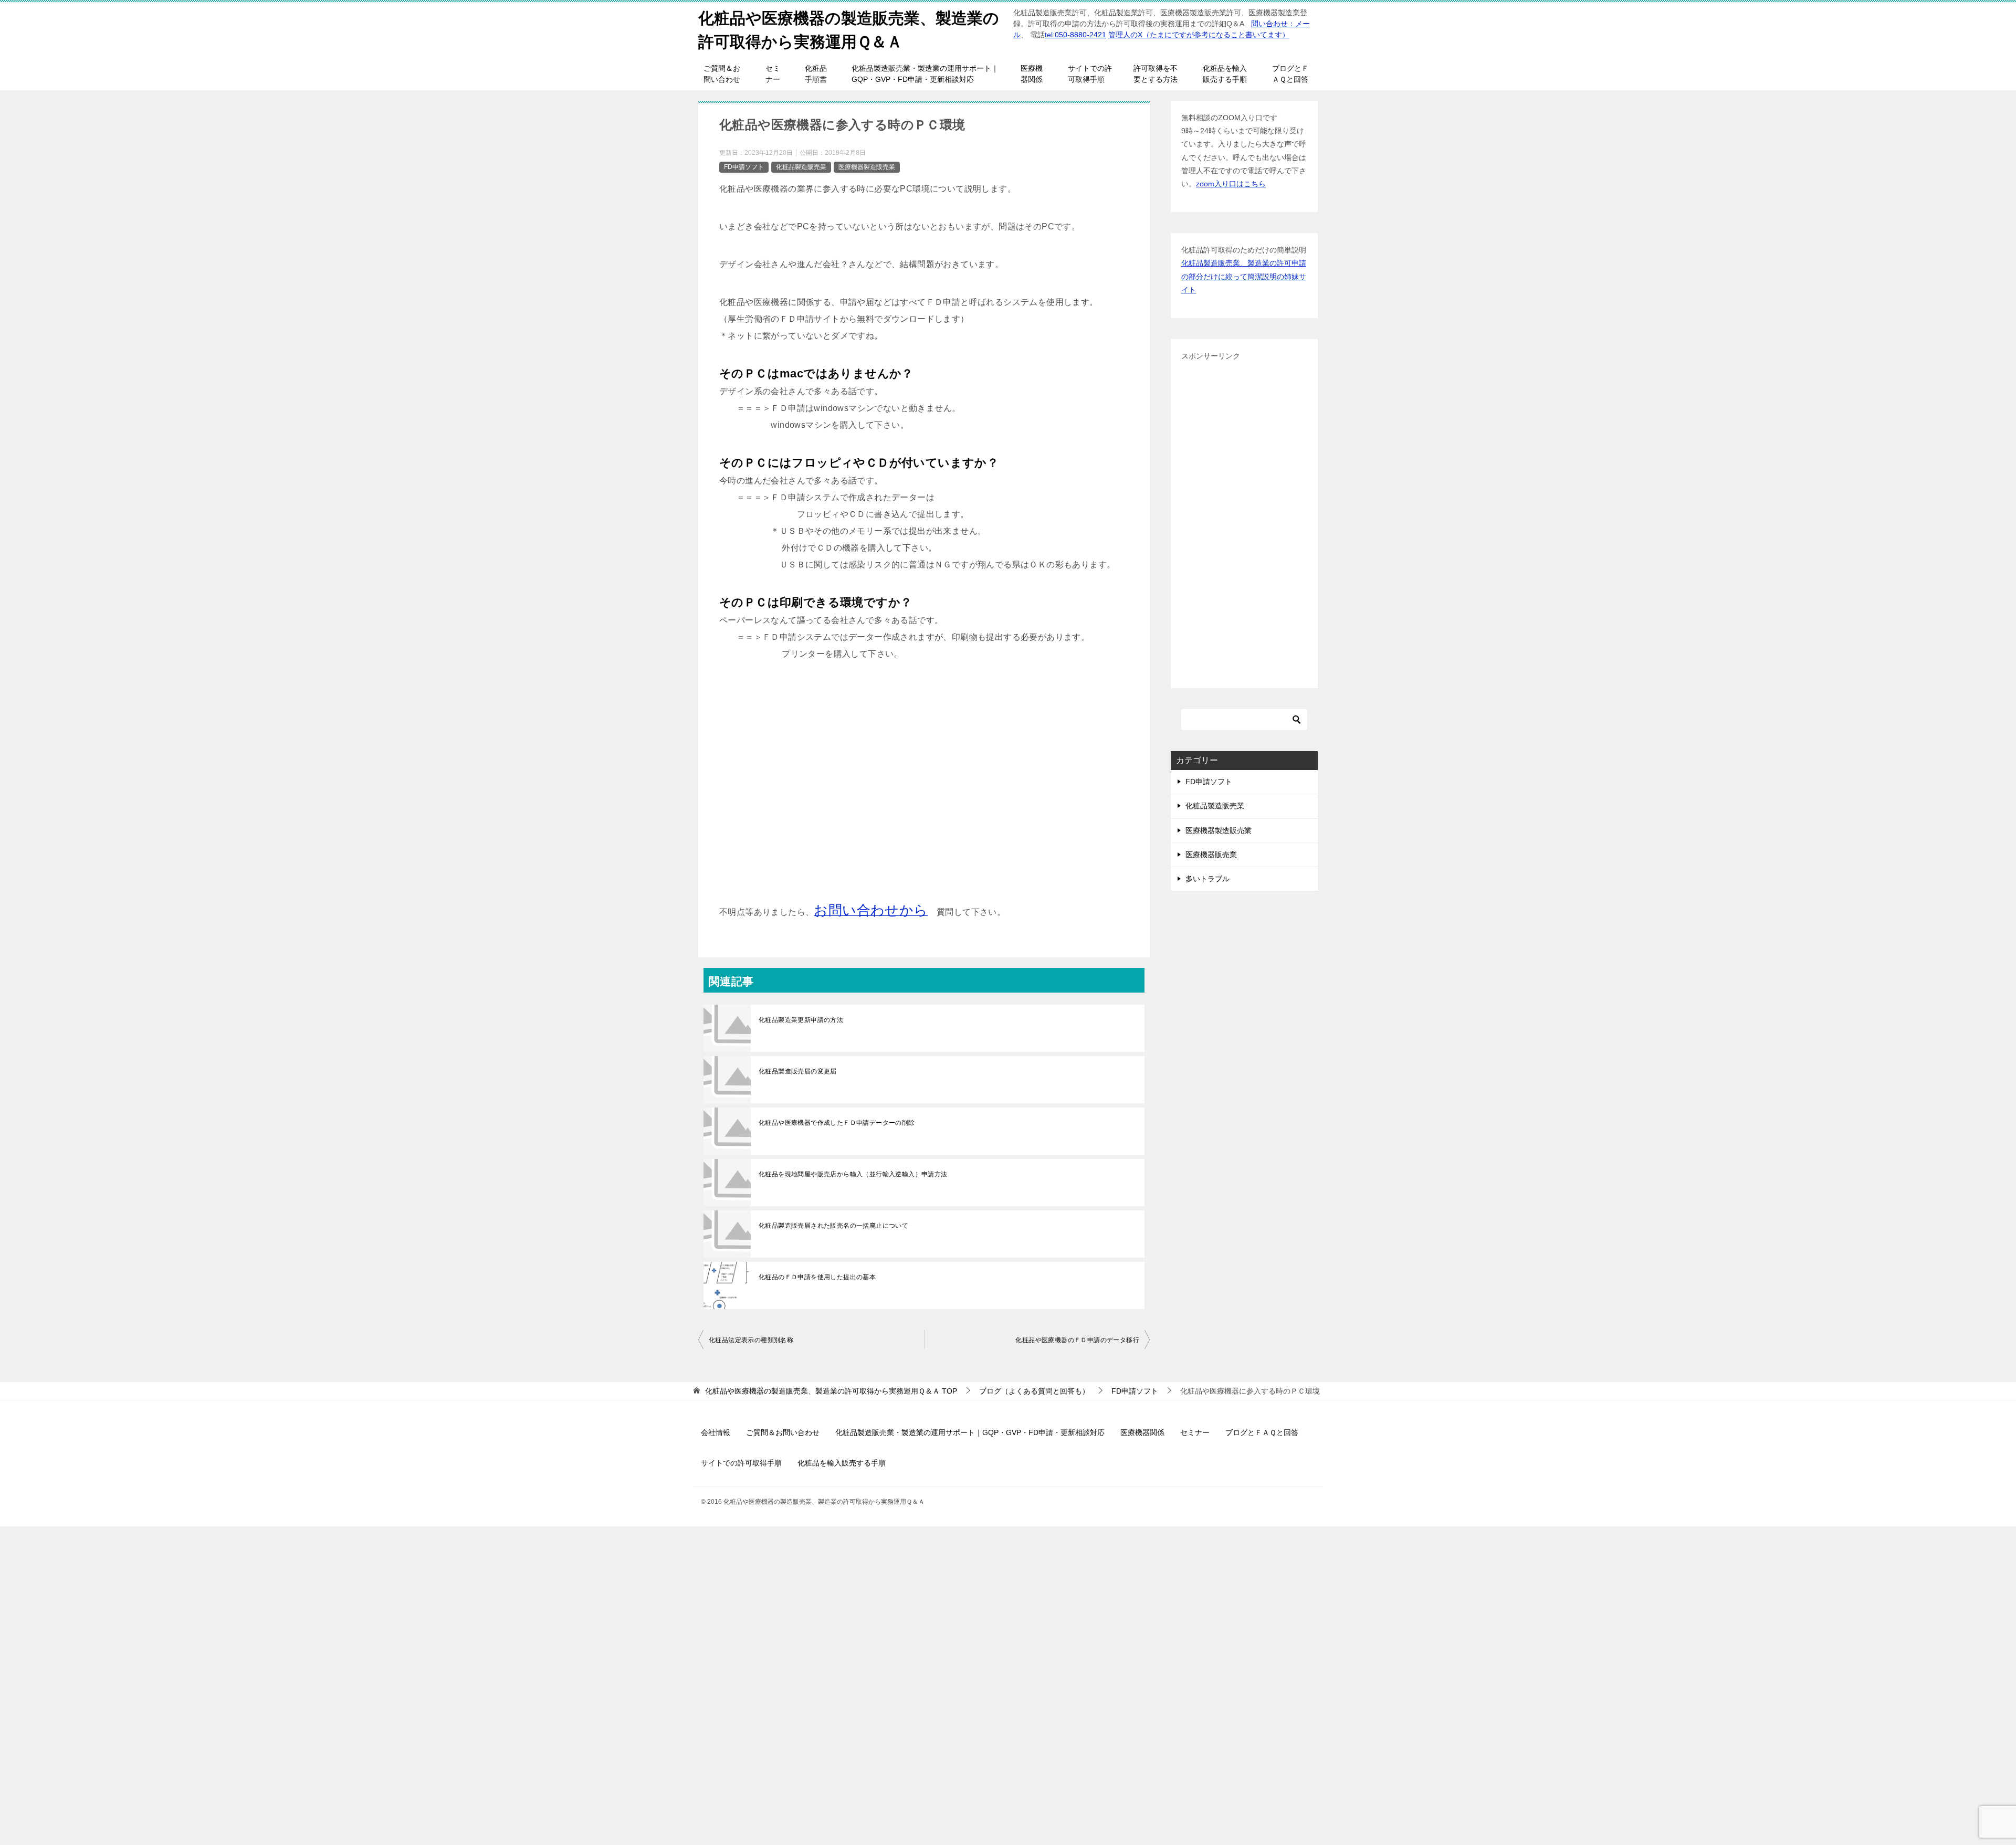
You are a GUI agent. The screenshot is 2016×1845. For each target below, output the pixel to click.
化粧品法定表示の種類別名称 (751, 1340)
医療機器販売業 (1211, 855)
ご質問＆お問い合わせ (722, 74)
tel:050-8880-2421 (1075, 35)
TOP (831, 1391)
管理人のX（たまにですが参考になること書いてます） (1199, 35)
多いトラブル (1207, 879)
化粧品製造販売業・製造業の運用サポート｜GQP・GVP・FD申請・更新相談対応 (925, 74)
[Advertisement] (924, 790)
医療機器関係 (1032, 74)
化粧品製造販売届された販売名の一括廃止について (833, 1226)
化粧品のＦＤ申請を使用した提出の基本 (817, 1277)
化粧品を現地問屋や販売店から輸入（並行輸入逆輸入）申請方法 (853, 1174)
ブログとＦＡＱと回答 (1290, 74)
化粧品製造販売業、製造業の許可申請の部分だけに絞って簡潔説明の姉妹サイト (1244, 276)
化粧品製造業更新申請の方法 (801, 1020)
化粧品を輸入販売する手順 (1225, 74)
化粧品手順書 (816, 74)
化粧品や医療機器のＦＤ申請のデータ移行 (1077, 1340)
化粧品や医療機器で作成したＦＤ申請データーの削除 (837, 1123)
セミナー (773, 74)
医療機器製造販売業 (867, 167)
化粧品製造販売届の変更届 (798, 1071)
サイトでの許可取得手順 (1090, 74)
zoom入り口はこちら (1231, 184)
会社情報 (716, 1432)
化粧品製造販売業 (801, 167)
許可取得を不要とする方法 (1156, 74)
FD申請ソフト (744, 167)
